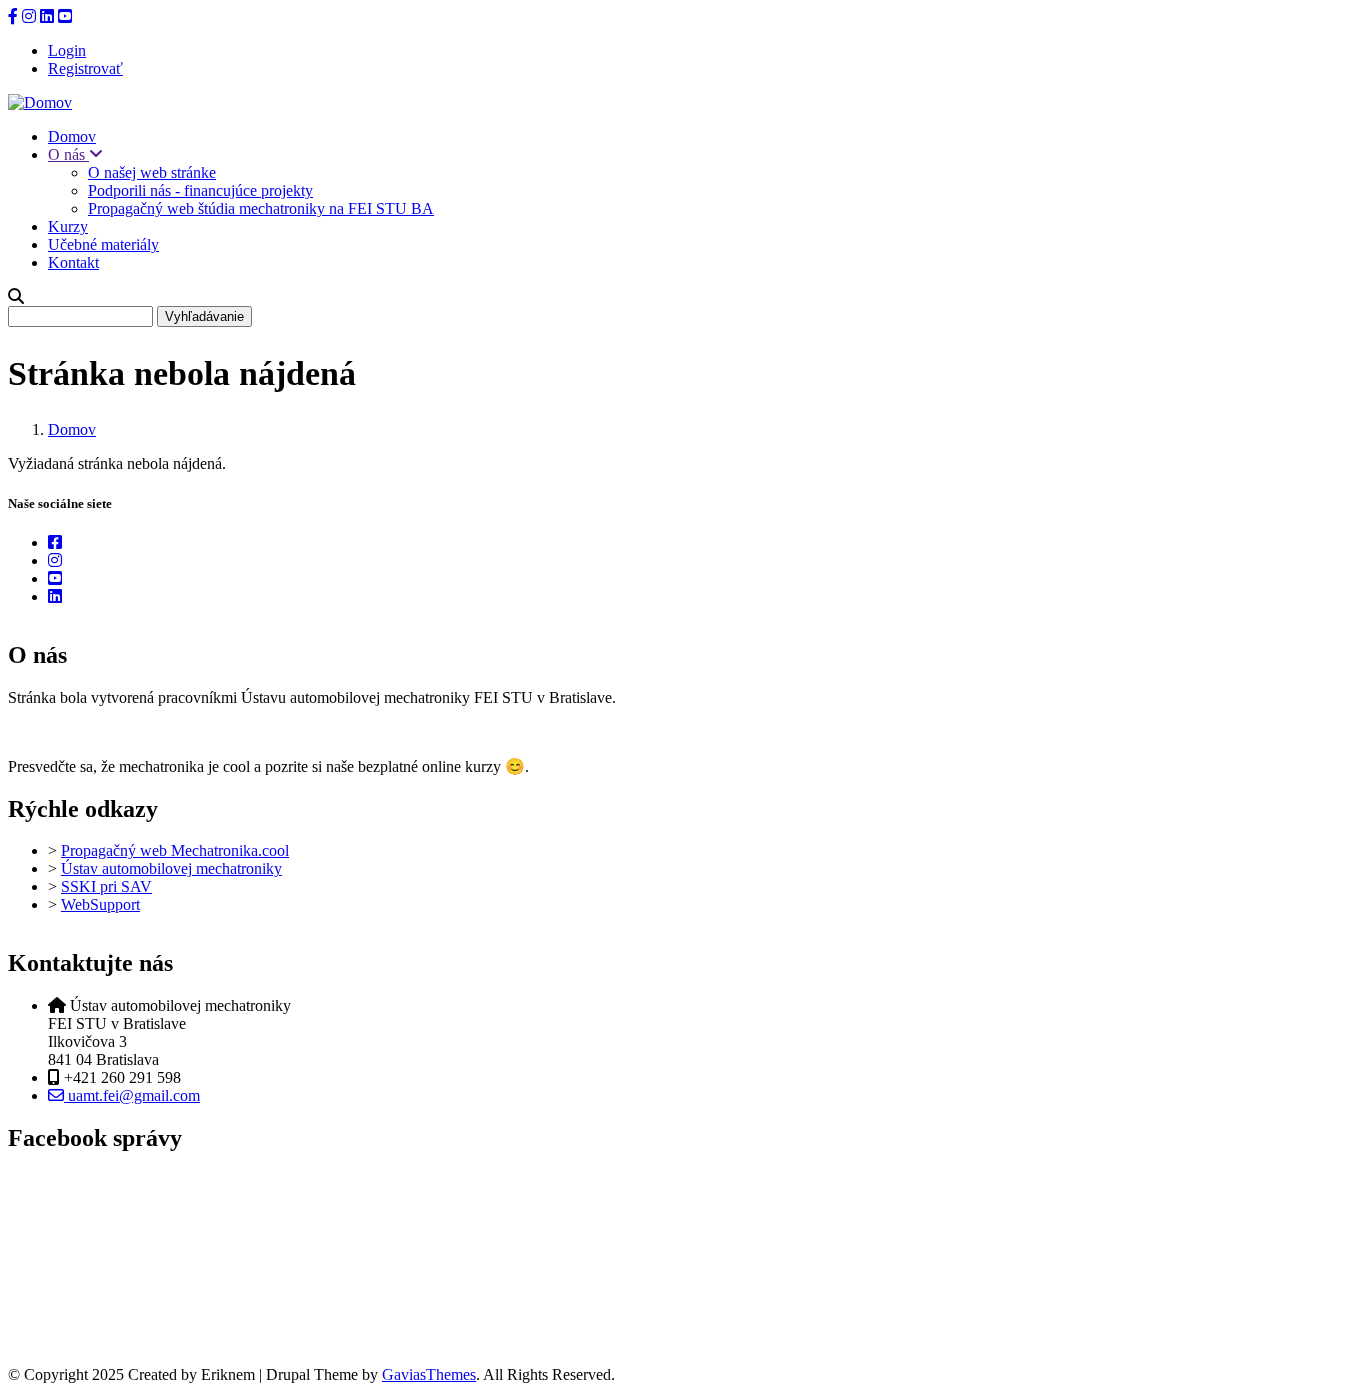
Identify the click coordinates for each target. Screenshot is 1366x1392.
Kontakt (73, 262)
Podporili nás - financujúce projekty (200, 190)
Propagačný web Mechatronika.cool (175, 850)
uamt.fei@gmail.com (132, 1095)
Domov (72, 136)
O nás (68, 154)
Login (67, 50)
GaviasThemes (429, 1374)
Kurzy (68, 226)
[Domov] (40, 102)
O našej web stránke (152, 172)
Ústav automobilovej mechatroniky (171, 868)
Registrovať (85, 68)
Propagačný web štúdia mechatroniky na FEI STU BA (261, 208)
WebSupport (100, 904)
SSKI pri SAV (106, 886)
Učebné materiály (103, 244)
